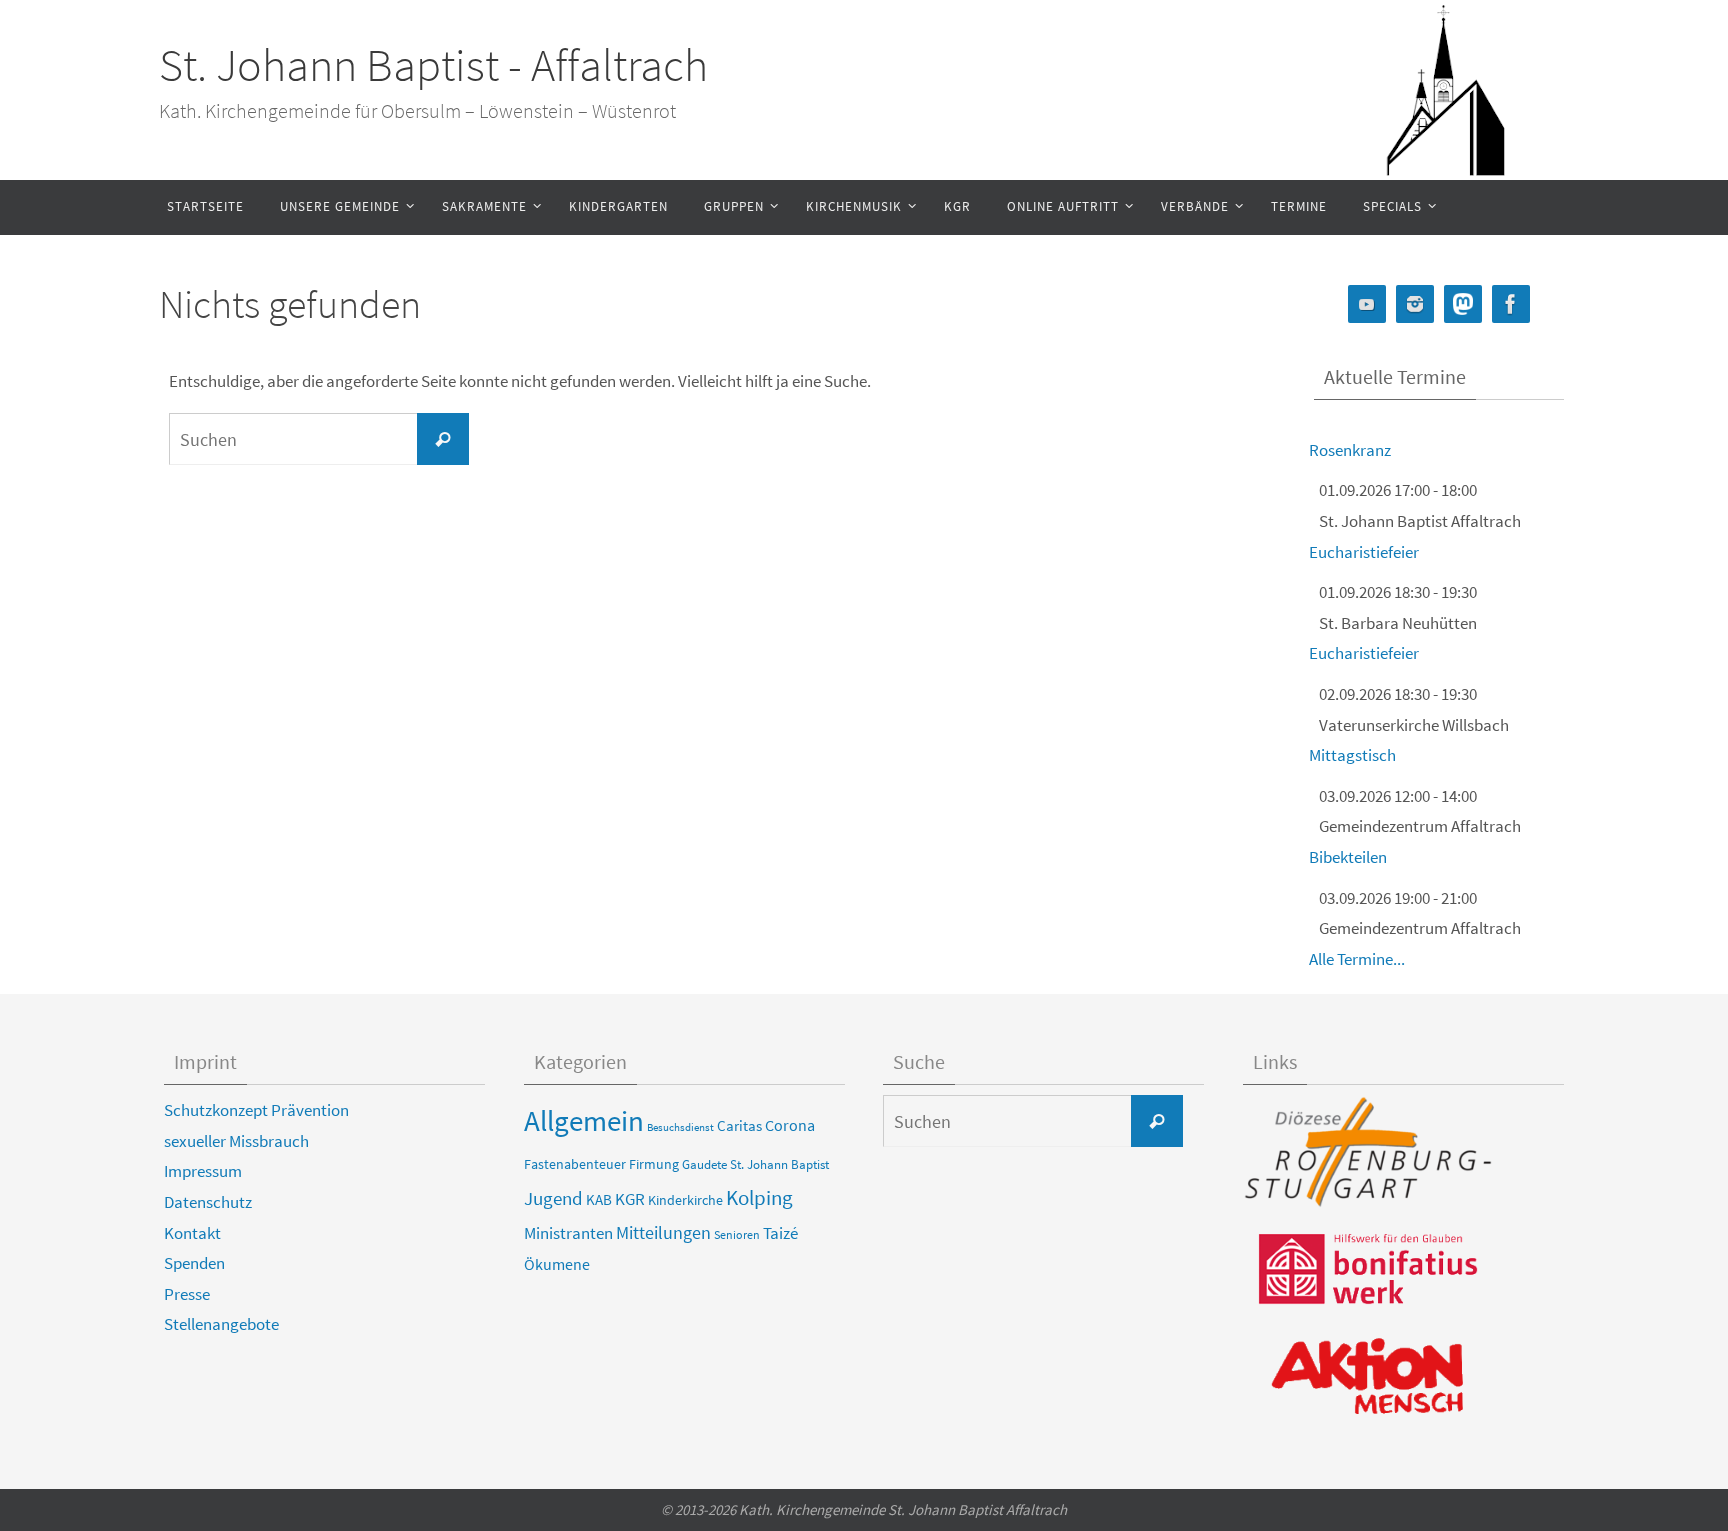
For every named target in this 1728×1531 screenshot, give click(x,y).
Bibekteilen (1348, 857)
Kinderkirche (685, 1200)
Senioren (737, 1235)
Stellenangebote (221, 1324)
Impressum (203, 1171)
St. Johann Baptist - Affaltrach (433, 65)
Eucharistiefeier (1364, 552)
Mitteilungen (663, 1232)
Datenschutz (208, 1202)
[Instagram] (1415, 304)
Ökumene (557, 1264)
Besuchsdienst (680, 1127)
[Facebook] (1511, 304)
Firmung (654, 1164)
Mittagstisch (1352, 755)
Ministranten (568, 1233)
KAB (599, 1200)
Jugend (553, 1198)
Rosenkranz (1350, 450)
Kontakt (192, 1233)
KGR (630, 1199)
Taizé (780, 1233)
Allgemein (584, 1120)
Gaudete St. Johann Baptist (755, 1164)
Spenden (194, 1263)
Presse (187, 1294)
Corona (790, 1125)
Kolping (759, 1197)
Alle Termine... (1357, 959)
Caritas (739, 1126)
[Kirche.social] (1463, 304)
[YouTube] (1367, 304)
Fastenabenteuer (575, 1164)
